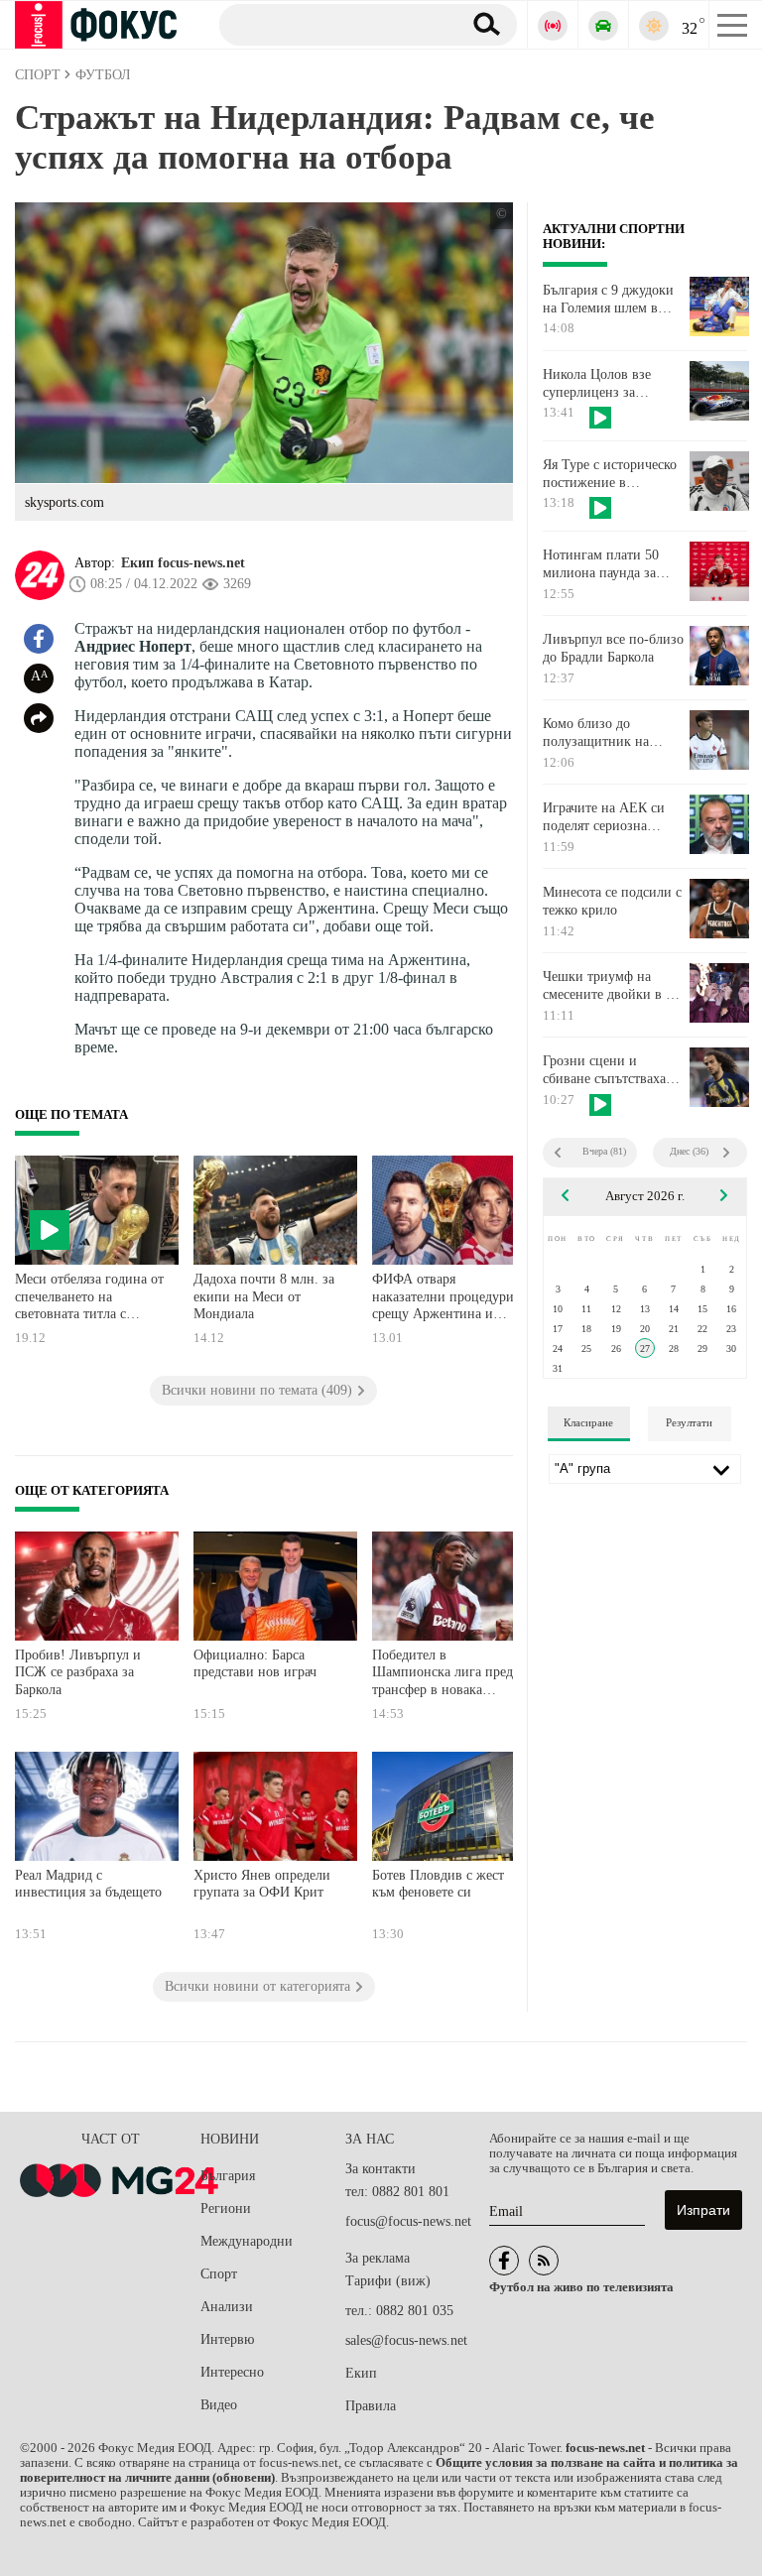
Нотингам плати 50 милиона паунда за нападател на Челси (601, 564)
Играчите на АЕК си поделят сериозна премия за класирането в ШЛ (611, 817)
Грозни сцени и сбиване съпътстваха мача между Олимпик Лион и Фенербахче (608, 1070)
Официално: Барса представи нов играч (255, 1664)
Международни (247, 2241)
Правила (371, 2406)
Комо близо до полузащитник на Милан (596, 733)
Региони (226, 2208)
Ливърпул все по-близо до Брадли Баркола (613, 648)
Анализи (227, 2307)
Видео (219, 2405)
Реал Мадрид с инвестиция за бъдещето (88, 1884)
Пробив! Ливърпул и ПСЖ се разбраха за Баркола (78, 1672)
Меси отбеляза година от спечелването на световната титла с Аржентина (89, 1299)
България (228, 2176)
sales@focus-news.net (406, 2340)
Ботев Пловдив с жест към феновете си (438, 1884)
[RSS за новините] (544, 2261)
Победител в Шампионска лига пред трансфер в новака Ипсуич (443, 1675)
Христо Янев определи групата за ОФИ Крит (262, 1884)
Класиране (588, 1422)
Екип (361, 2373)
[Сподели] (39, 718)
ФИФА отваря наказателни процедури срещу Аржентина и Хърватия (443, 1299)
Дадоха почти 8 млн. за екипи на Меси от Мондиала (264, 1296)
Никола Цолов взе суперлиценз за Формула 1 (597, 384)
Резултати (689, 1422)
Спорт (219, 2274)
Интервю (227, 2339)
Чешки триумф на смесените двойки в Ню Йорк (614, 986)
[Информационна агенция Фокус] (504, 2261)
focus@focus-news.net (408, 2221)
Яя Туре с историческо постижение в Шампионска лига (610, 474)
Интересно (232, 2372)
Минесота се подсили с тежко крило (612, 901)
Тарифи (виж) (388, 2281)
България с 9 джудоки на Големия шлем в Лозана (608, 300)
